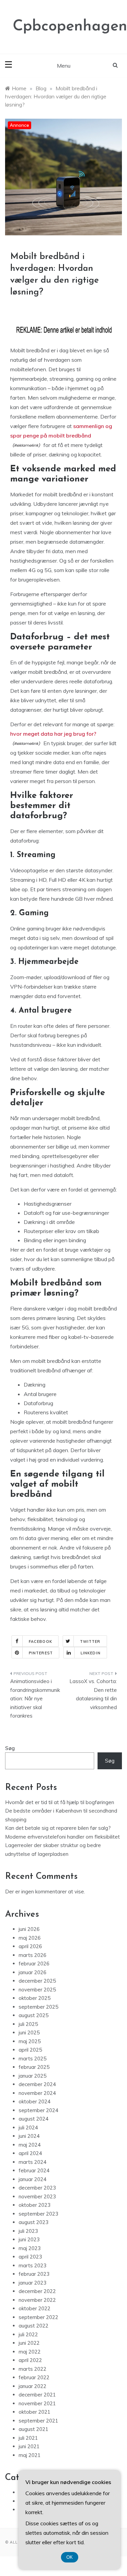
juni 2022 (29, 2343)
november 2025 (37, 1990)
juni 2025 (29, 2033)
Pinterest (41, 1653)
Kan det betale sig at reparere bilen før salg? (58, 1828)
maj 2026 (30, 1938)
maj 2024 (30, 2145)
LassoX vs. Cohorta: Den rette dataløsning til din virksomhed (93, 1694)
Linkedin (91, 1653)
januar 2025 (33, 2076)
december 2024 (37, 2084)
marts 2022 (33, 2369)
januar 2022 (33, 2386)
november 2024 (37, 2093)
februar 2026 (34, 1964)
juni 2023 (29, 2239)
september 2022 (38, 2317)
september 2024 (38, 2110)
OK (70, 2557)
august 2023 (34, 2222)
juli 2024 (28, 2128)
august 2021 (34, 2429)
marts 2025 (33, 2059)
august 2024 (34, 2119)
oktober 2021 (35, 2412)
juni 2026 (29, 1929)
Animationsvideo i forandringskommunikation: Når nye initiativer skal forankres (35, 1698)
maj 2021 (30, 2455)
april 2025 (30, 2050)
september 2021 (38, 2421)
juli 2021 (28, 2438)
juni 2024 (29, 2136)
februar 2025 (34, 2067)
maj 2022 (30, 2352)
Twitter (90, 1641)
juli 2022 (28, 2334)
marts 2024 (33, 2162)
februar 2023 (34, 2274)
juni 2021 (29, 2446)
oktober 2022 (35, 2308)
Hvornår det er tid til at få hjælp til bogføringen (60, 1802)
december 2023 (37, 2188)
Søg (10, 1748)
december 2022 (37, 2291)
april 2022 (30, 2360)
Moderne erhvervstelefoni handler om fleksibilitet (62, 1837)
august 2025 (34, 2015)
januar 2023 (33, 2283)
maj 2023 (30, 2248)
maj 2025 (30, 2041)
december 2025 (37, 1981)
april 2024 (30, 2153)
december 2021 (37, 2395)
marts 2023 (33, 2265)
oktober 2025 (35, 1998)
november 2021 (37, 2403)
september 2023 (38, 2214)
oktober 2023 (35, 2205)
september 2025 (38, 2007)
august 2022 (34, 2326)
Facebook (40, 1641)
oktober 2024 (35, 2101)
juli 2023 (28, 2231)
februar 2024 (34, 2170)
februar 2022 (34, 2377)
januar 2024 (33, 2179)
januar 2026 (33, 1972)
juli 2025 (28, 2024)
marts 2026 (33, 1955)
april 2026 (30, 1946)
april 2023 (30, 2257)
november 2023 (37, 2196)
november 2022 (37, 2300)
